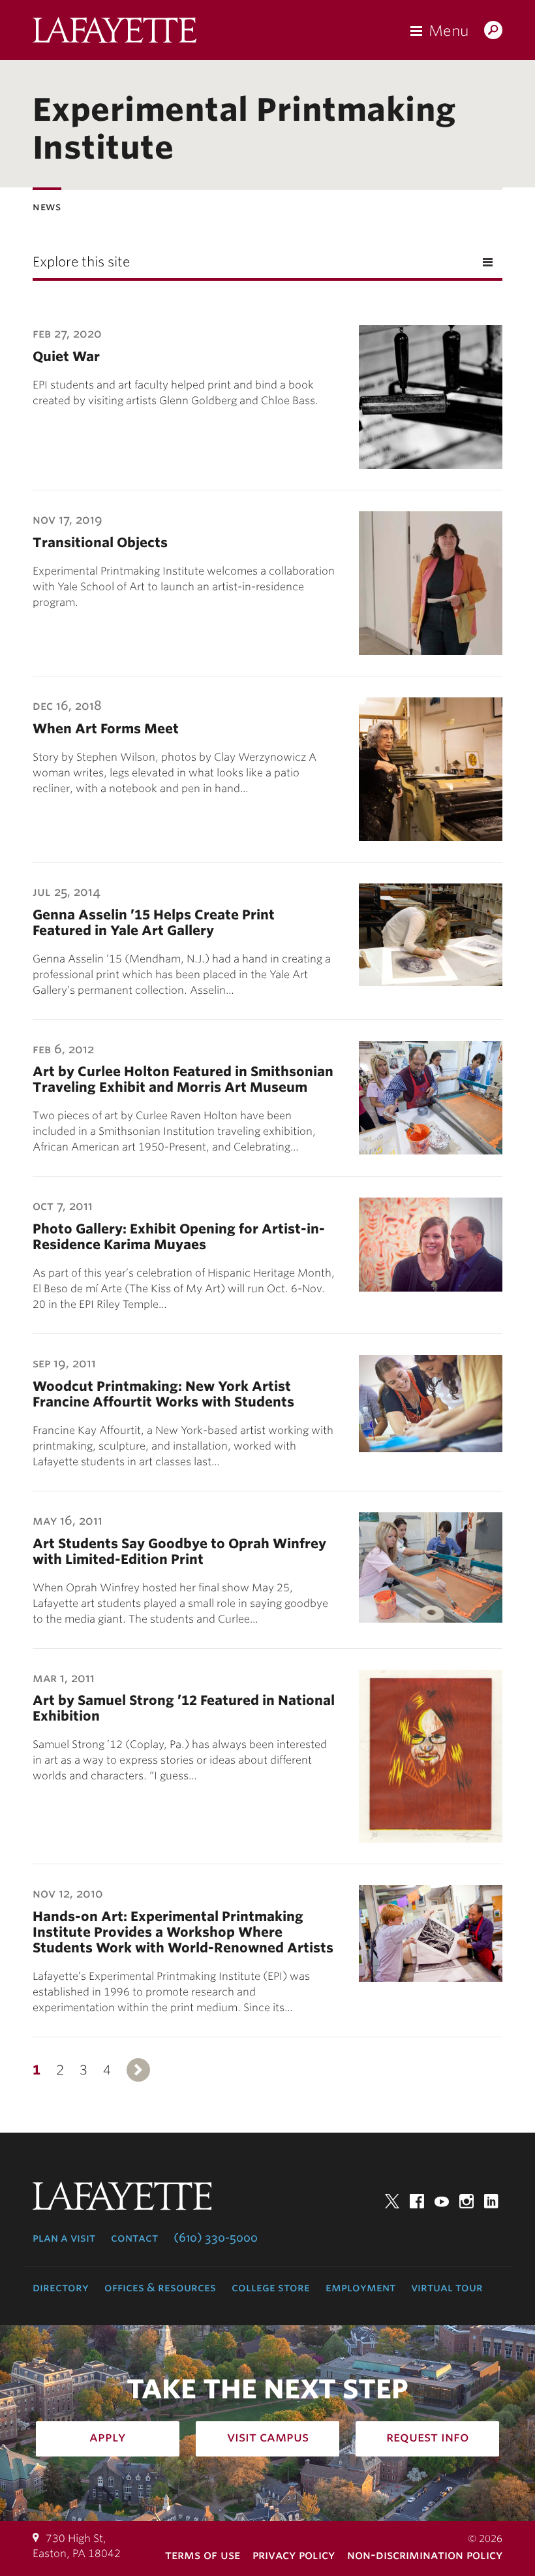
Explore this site (81, 262)
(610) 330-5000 (216, 2238)
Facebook (417, 2201)
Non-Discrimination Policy (425, 2555)
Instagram (466, 2201)
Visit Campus (268, 2437)
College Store (271, 2287)
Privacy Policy (294, 2555)
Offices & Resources (160, 2287)
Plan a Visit (64, 2238)
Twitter (392, 2201)
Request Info (428, 2437)
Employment (360, 2287)
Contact (134, 2238)
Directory (61, 2287)
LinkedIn (491, 2201)
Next (138, 2070)
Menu (449, 31)
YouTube (442, 2201)
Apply (108, 2437)
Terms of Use (203, 2555)
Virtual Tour (447, 2287)
